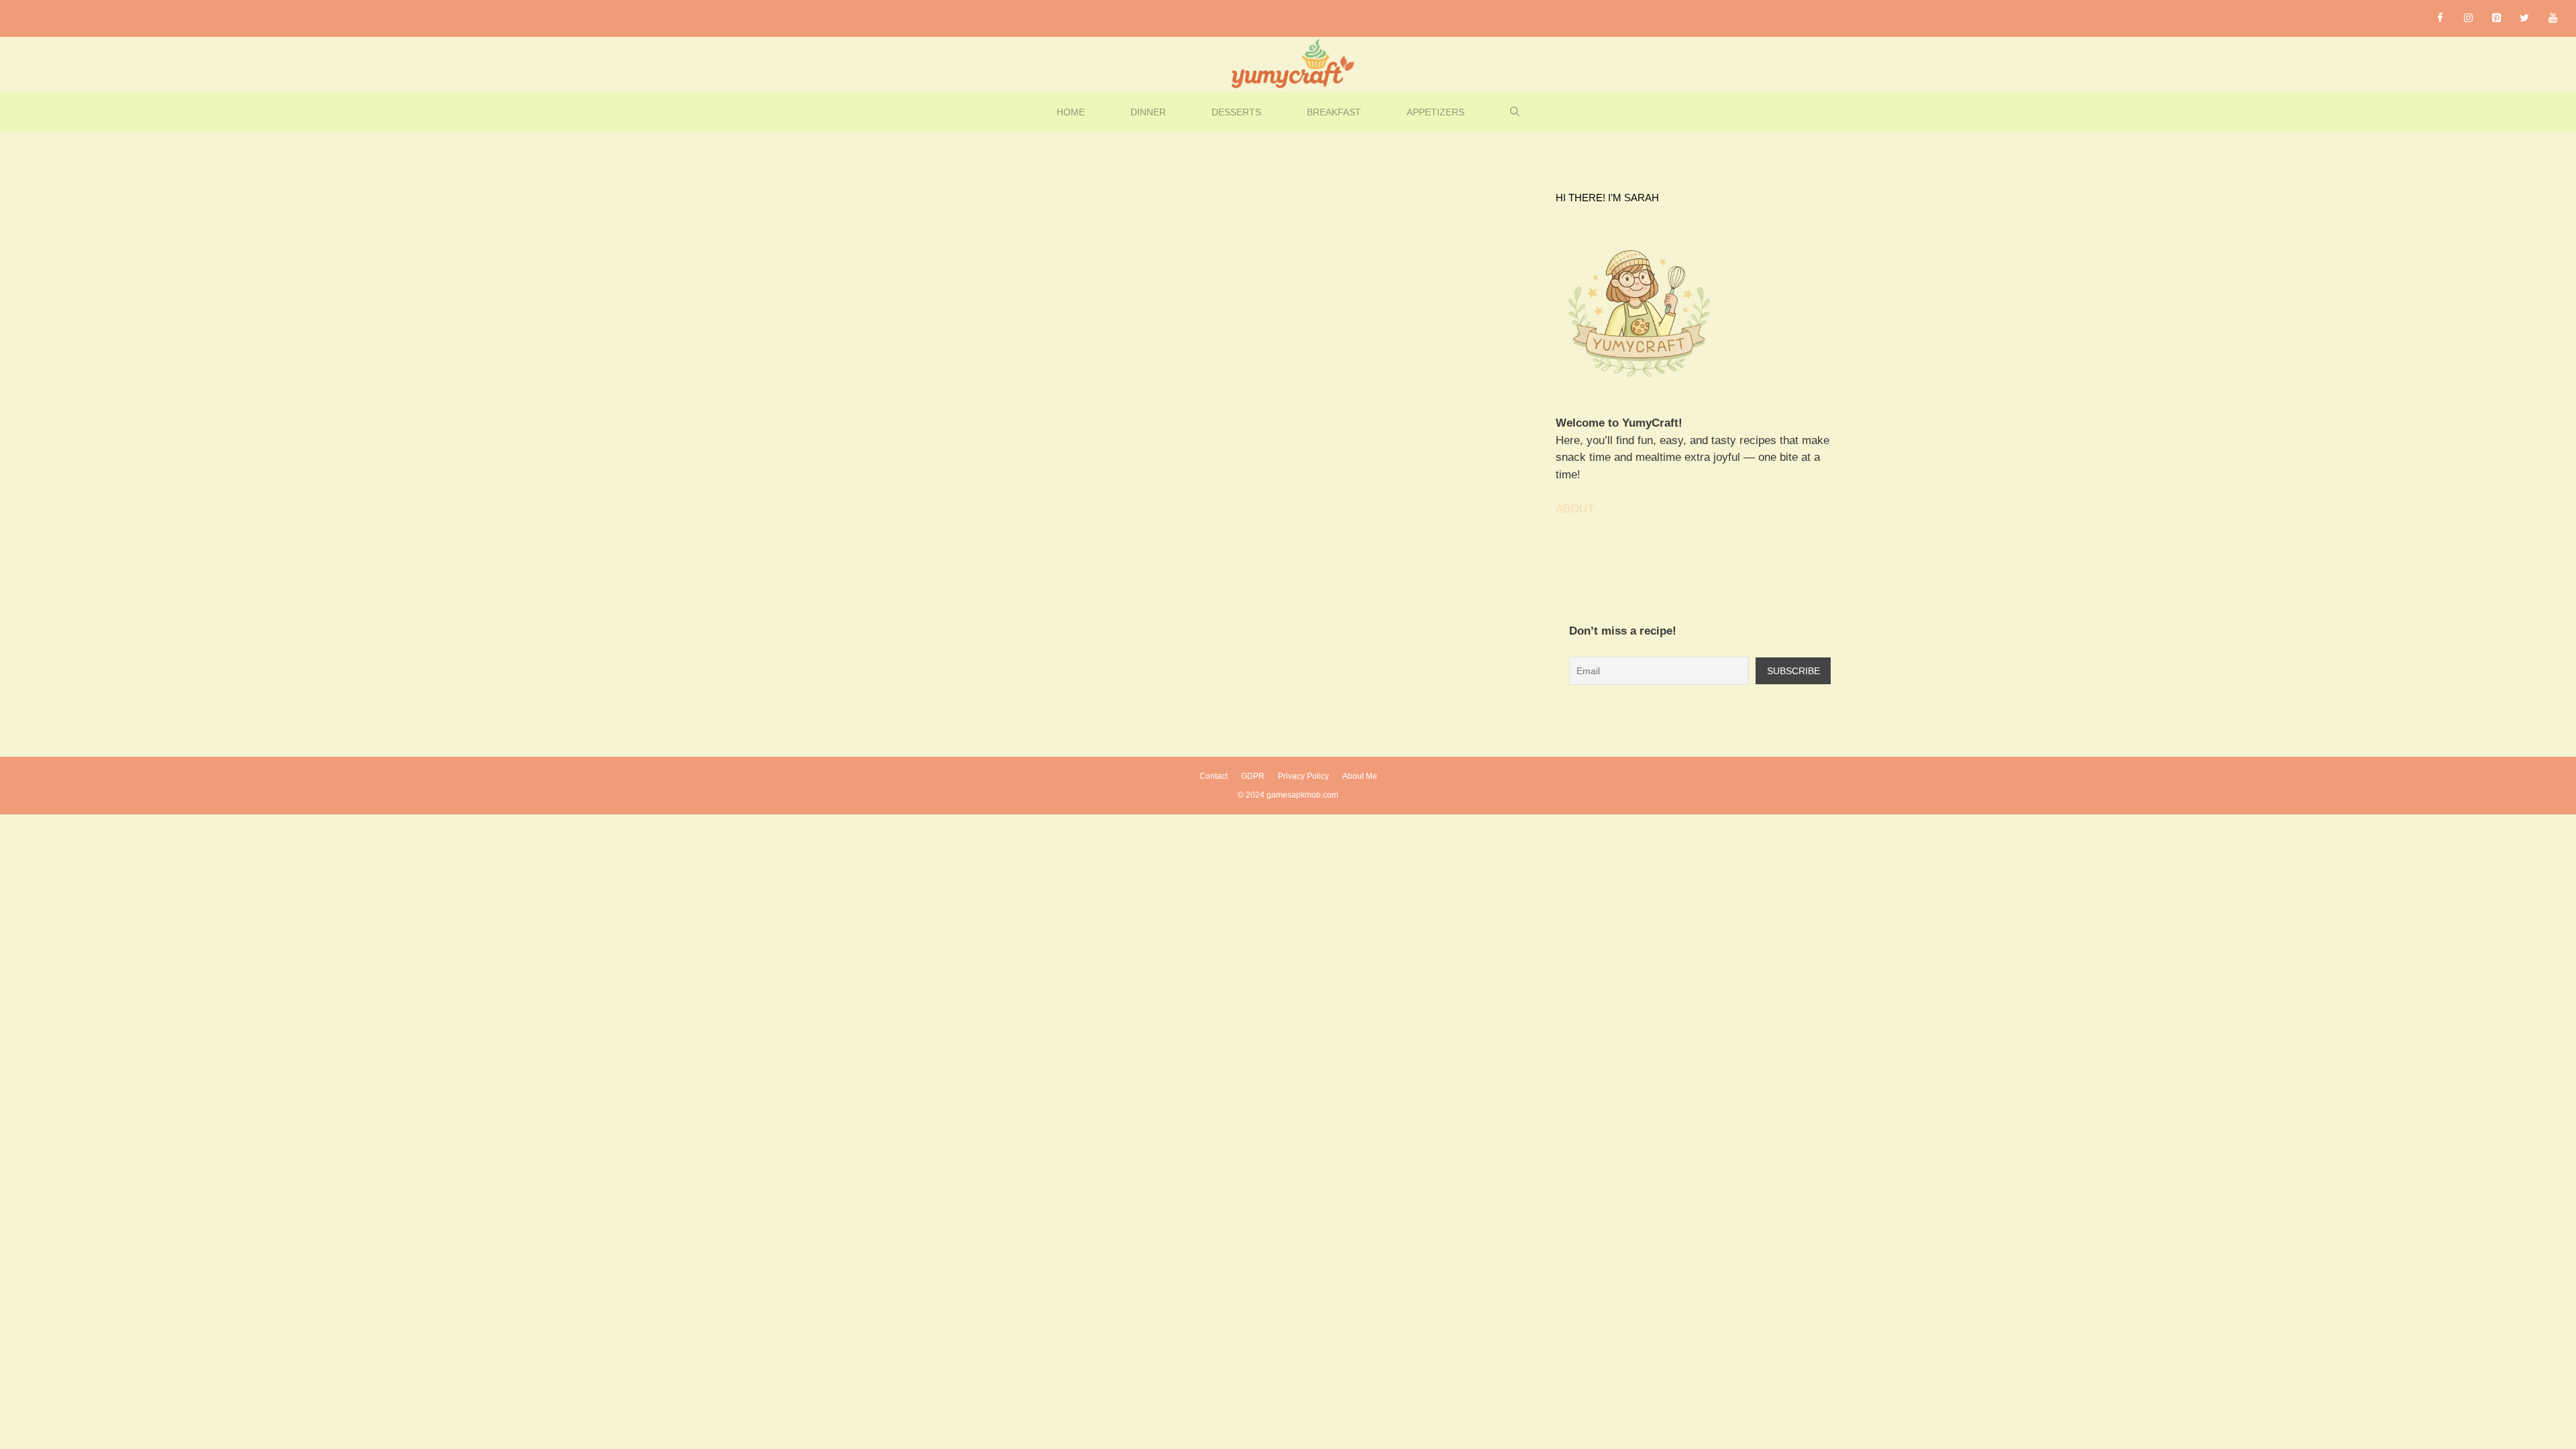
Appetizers (1436, 112)
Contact (1214, 776)
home (1071, 112)
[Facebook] (2440, 18)
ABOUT (1575, 509)
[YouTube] (2553, 18)
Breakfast (1334, 112)
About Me (1360, 776)
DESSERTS (1236, 112)
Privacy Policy (1303, 776)
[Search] (903, 299)
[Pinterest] (2496, 18)
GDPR (1253, 776)
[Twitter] (2524, 18)
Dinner (1148, 112)
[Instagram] (2468, 18)
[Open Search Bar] (1515, 112)
